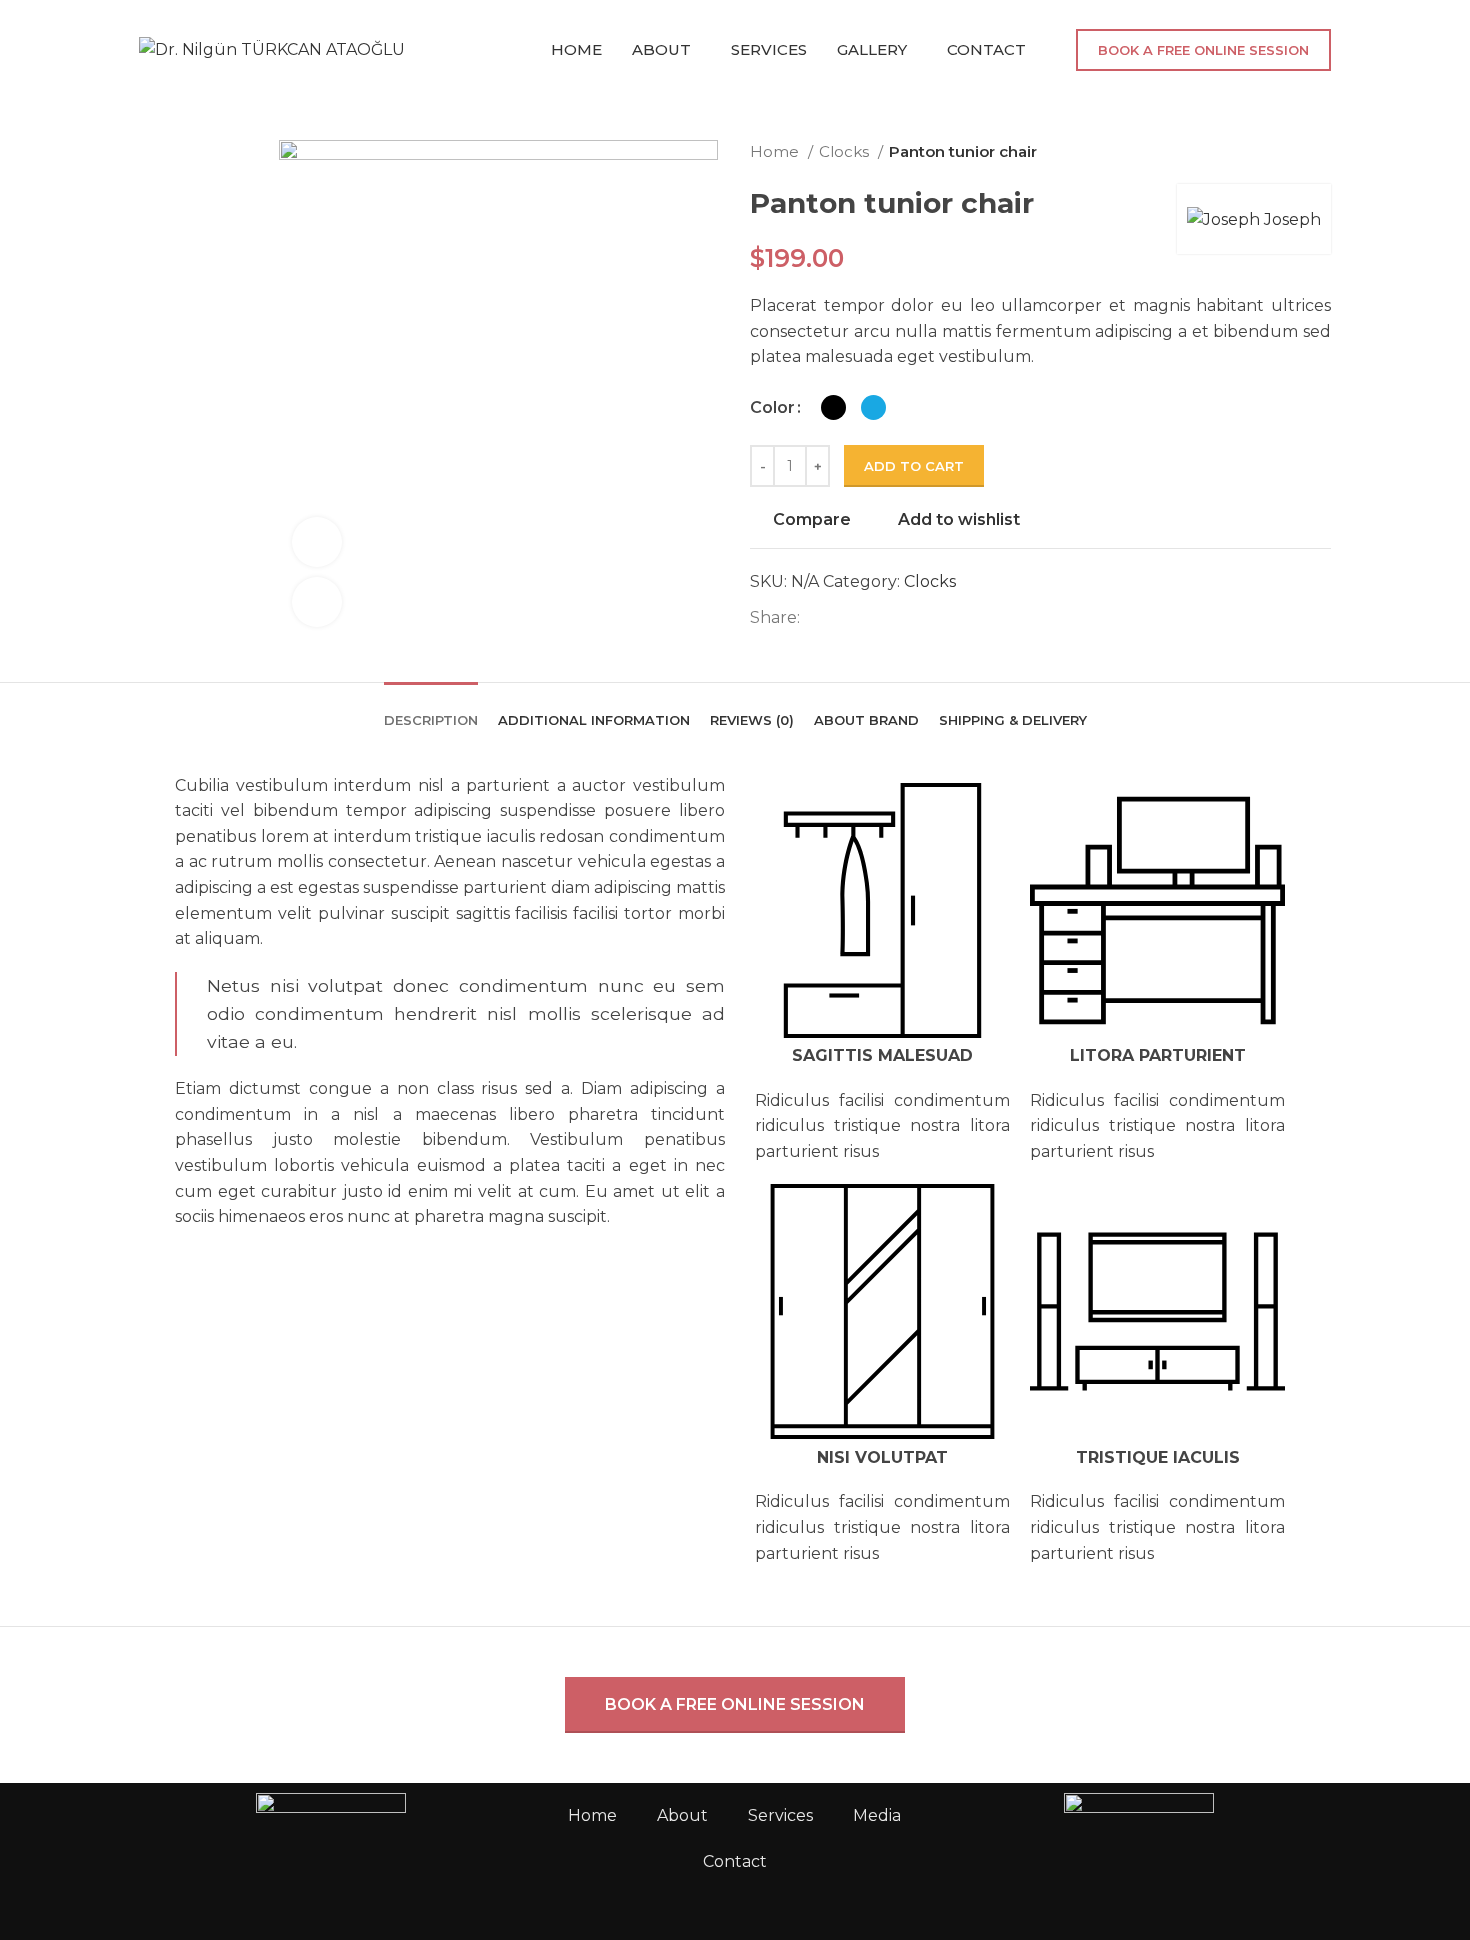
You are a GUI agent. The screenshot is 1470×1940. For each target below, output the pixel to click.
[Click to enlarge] (317, 602)
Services (780, 1815)
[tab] (431, 706)
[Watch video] (317, 542)
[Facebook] (972, 1883)
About (682, 1815)
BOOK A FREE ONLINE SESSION (1203, 50)
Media (877, 1815)
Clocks (846, 151)
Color (772, 407)
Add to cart (914, 466)
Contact (735, 1861)
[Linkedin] (1080, 1883)
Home (776, 151)
